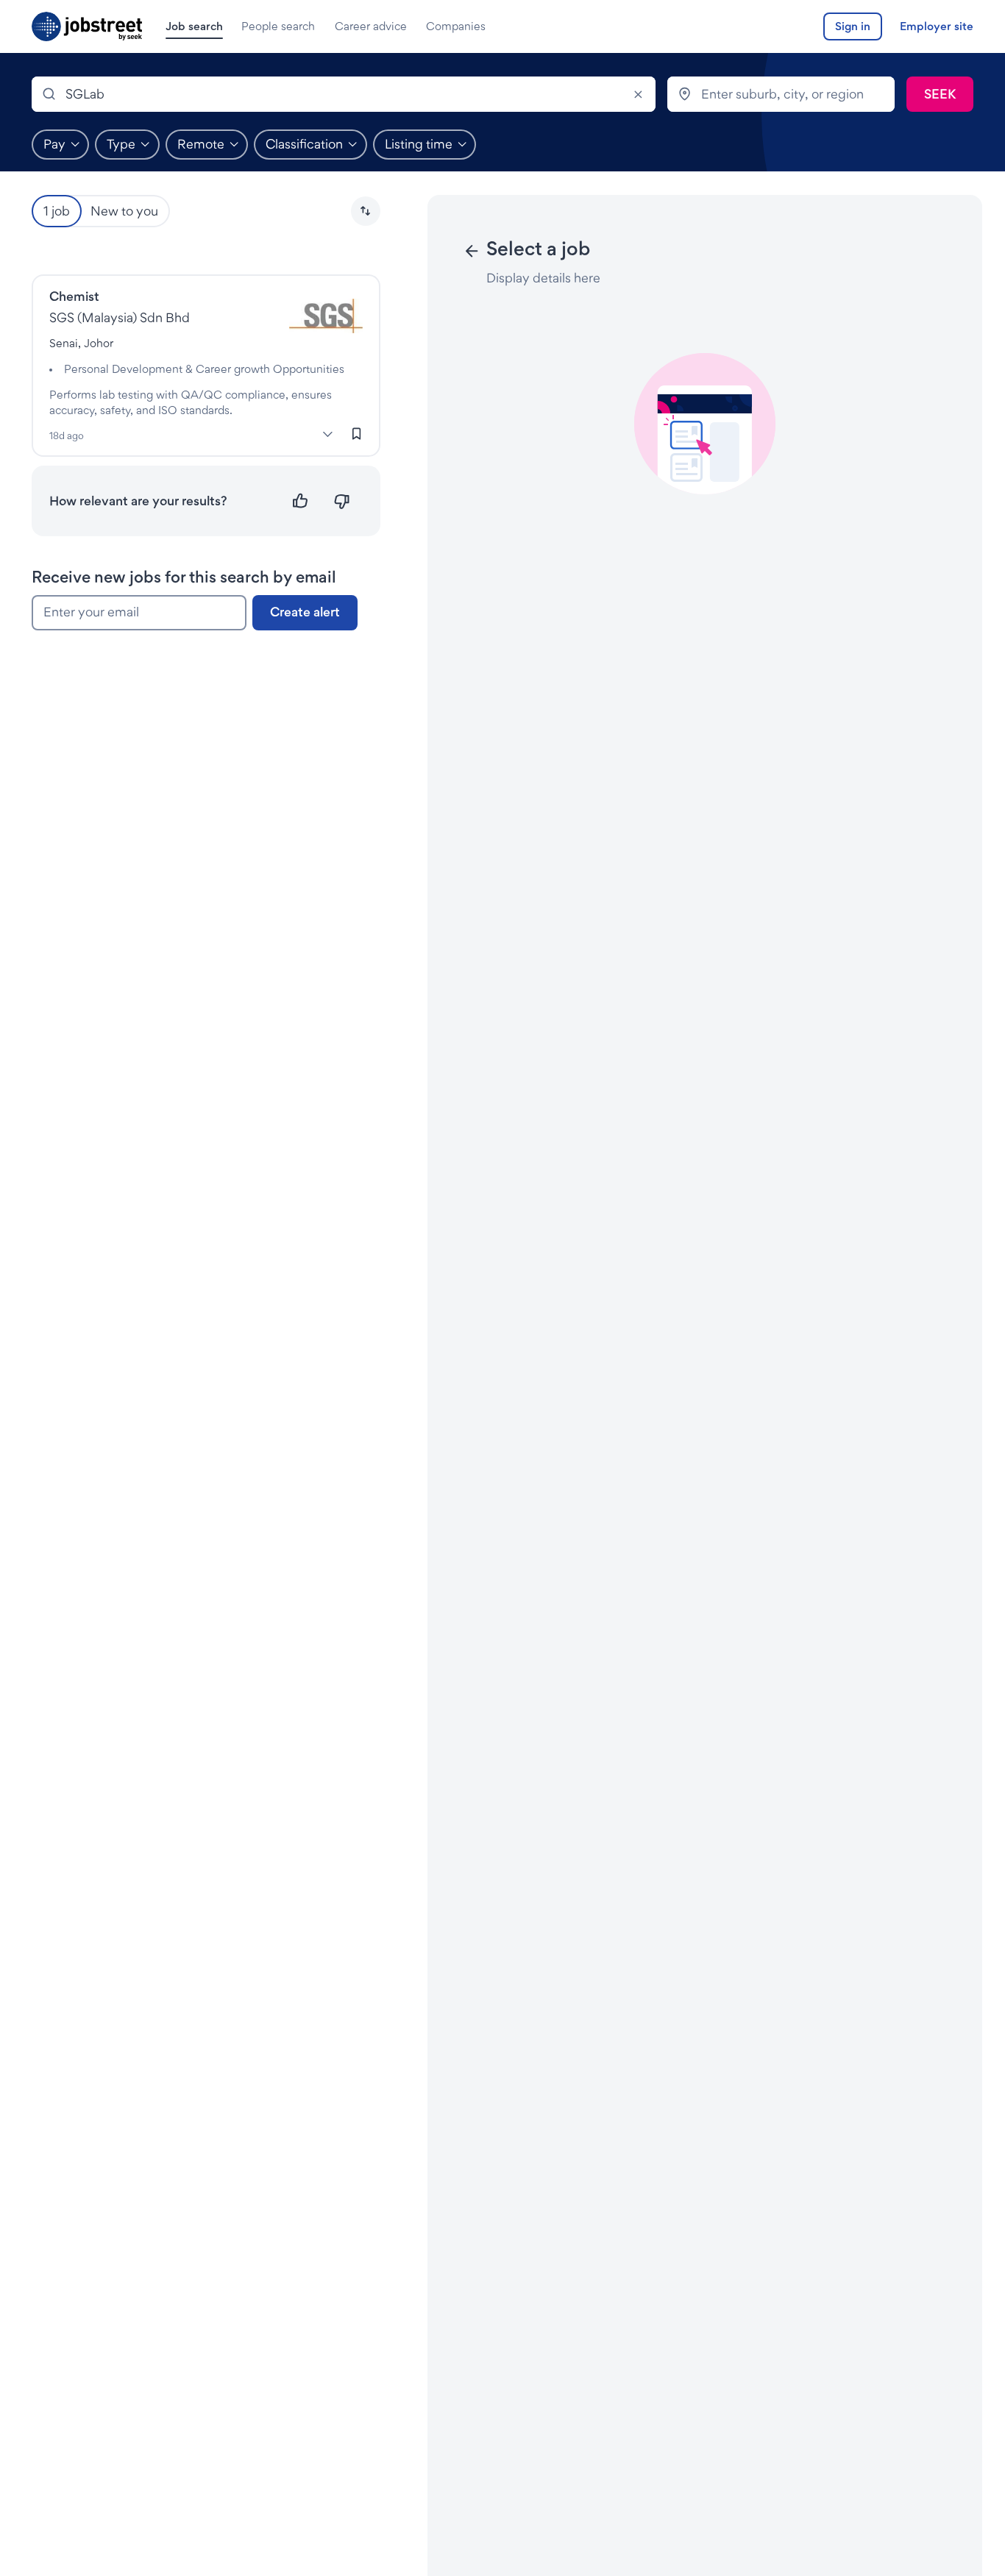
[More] (328, 434)
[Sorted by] (366, 211)
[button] (366, 211)
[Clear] (638, 94)
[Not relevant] (342, 501)
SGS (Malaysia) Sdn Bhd (120, 317)
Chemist (74, 296)
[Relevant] (301, 501)
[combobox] (344, 94)
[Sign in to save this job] (357, 433)
